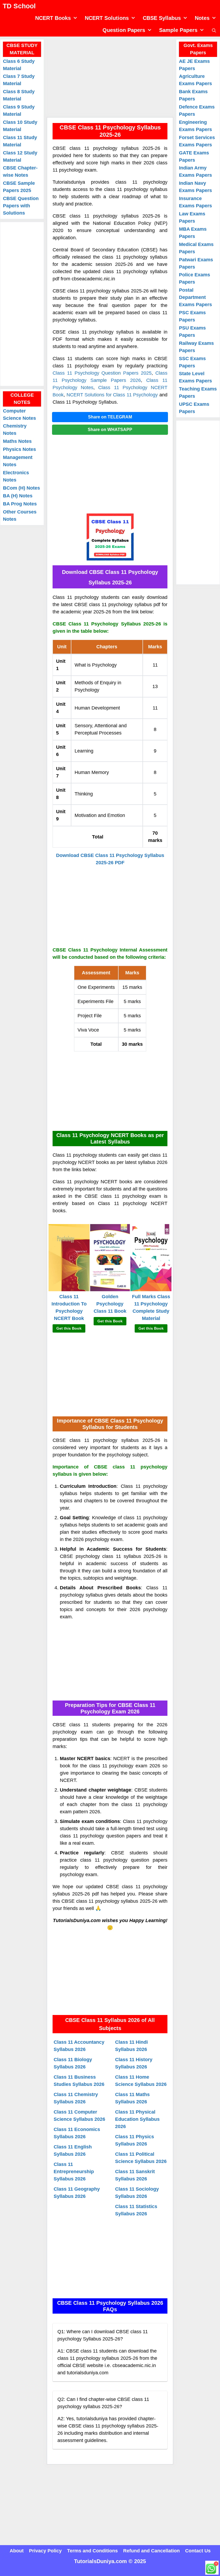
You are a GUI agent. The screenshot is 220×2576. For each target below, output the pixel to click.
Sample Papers (178, 30)
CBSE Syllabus (162, 18)
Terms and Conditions (92, 2551)
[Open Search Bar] (214, 30)
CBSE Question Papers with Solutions (21, 206)
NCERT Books (53, 18)
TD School (19, 6)
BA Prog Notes (20, 504)
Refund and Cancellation (151, 2551)
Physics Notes (19, 449)
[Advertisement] (110, 77)
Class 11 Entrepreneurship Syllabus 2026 (74, 2172)
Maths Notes (17, 441)
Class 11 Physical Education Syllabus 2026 (137, 2119)
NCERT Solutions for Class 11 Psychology (112, 395)
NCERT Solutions (107, 18)
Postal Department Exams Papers (195, 297)
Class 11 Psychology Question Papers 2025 (102, 373)
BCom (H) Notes (21, 488)
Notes (202, 18)
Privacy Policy (45, 2551)
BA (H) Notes (18, 496)
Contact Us (198, 2551)
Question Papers (124, 30)
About (17, 2551)
